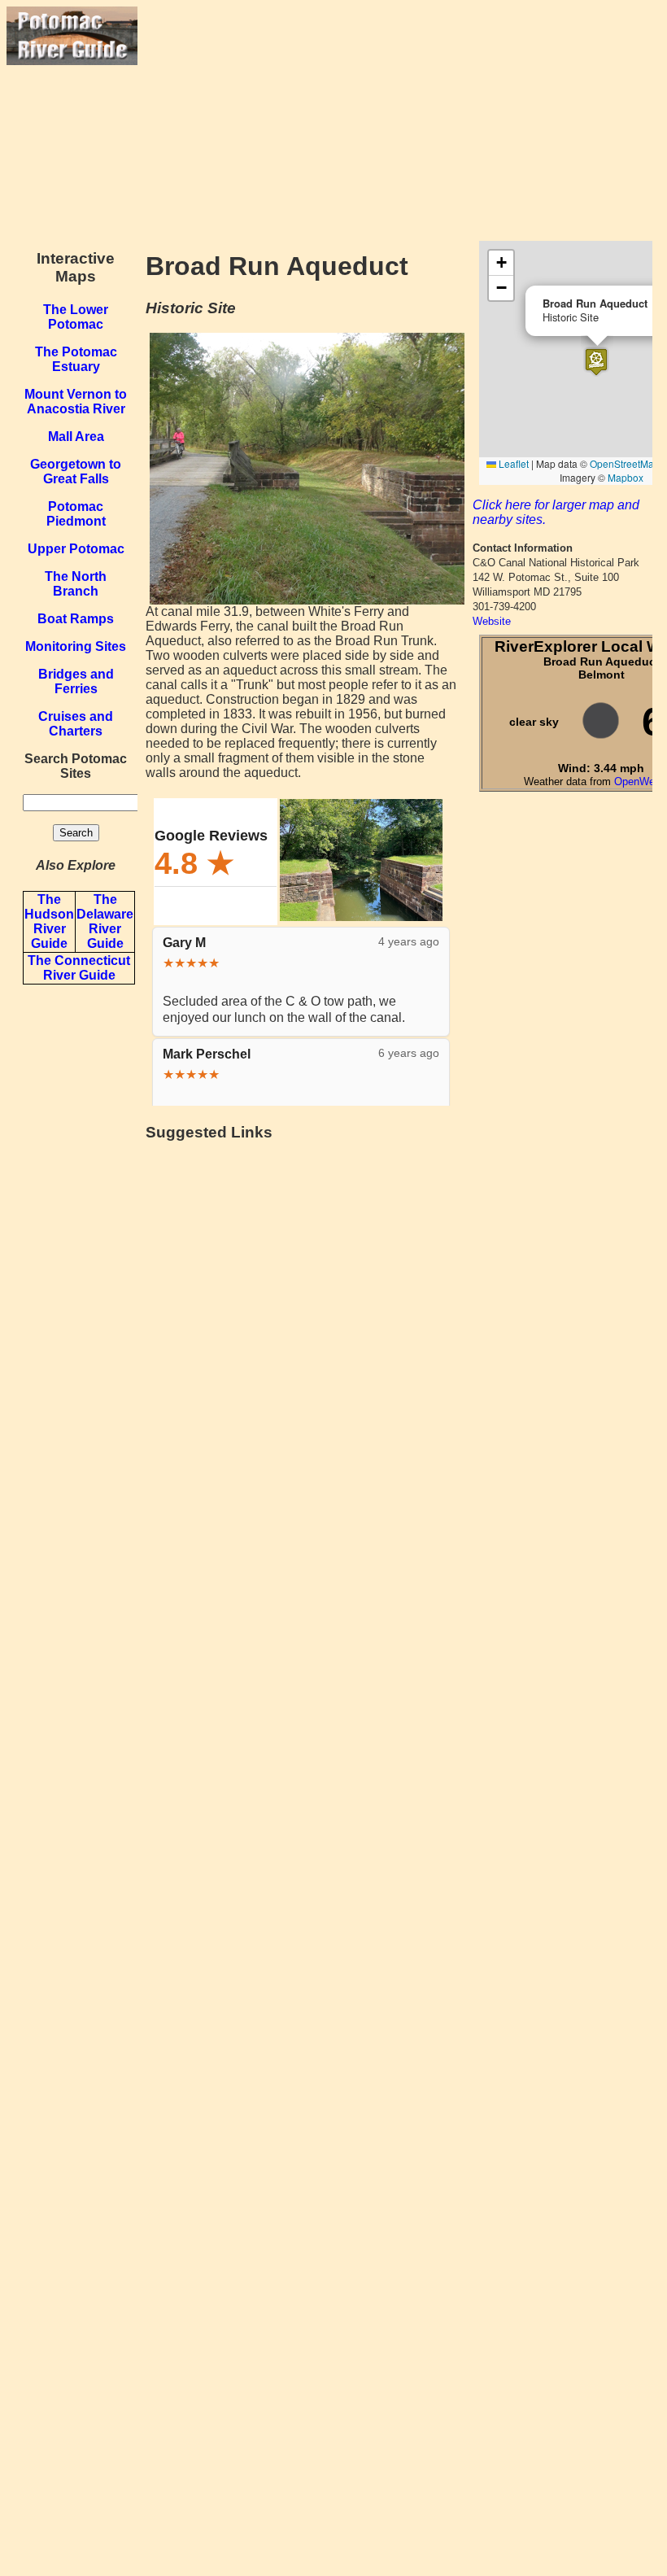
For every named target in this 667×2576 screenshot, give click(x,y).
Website (492, 621)
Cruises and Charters (76, 724)
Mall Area (76, 437)
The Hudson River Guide (49, 921)
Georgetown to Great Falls (76, 472)
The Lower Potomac (76, 317)
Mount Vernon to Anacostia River (76, 402)
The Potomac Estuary (76, 359)
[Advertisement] (399, 120)
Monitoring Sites (76, 646)
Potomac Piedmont (76, 514)
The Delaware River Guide (105, 921)
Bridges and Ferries (76, 681)
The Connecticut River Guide (79, 968)
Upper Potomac (76, 549)
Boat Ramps (76, 619)
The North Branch (76, 584)
